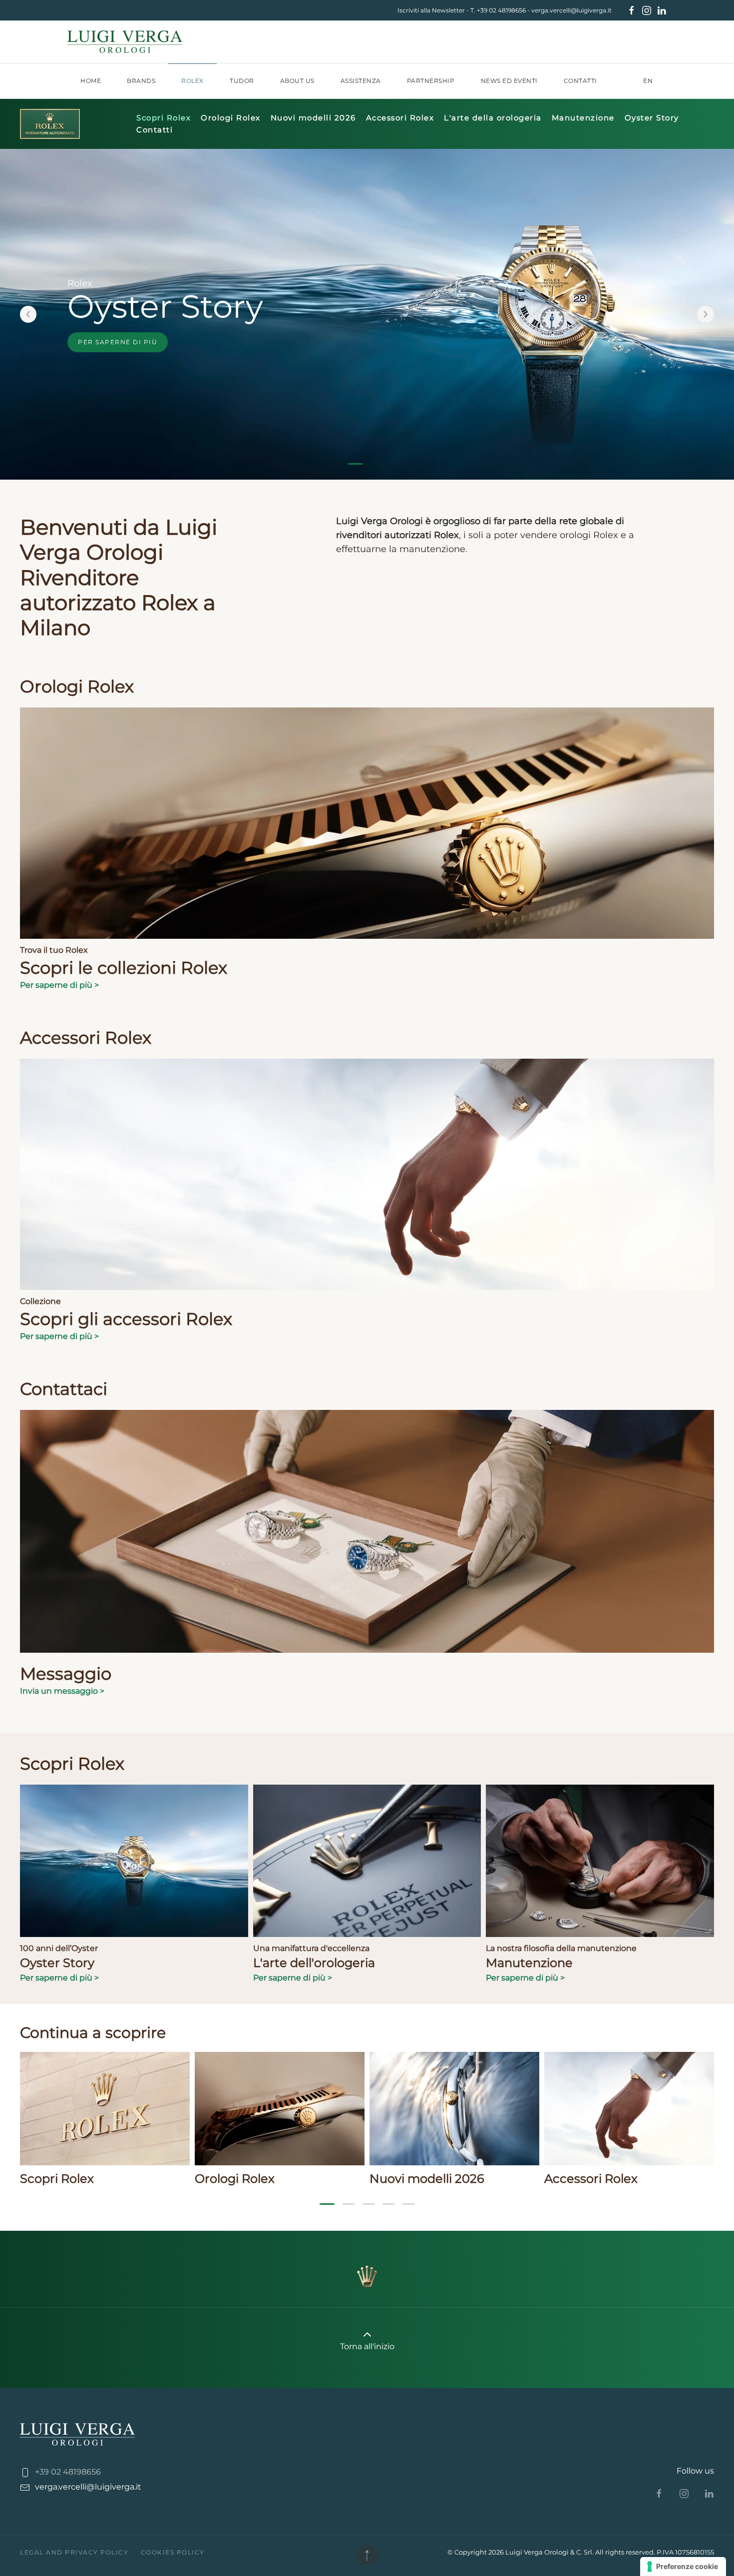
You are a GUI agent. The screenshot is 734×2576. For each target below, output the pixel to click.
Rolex (192, 81)
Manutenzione (583, 118)
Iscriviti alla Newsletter (431, 10)
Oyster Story (652, 118)
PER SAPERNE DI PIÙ (118, 341)
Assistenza (361, 81)
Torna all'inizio (367, 2346)
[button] (28, 314)
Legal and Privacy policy (74, 2552)
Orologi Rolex (231, 118)
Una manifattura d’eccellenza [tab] (401, 464)
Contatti (580, 81)
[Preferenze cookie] (683, 2567)
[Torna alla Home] (125, 42)
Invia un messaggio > (62, 1691)
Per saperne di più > (59, 985)
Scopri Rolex (164, 118)
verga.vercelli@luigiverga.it (571, 10)
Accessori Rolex (400, 118)
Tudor (242, 81)
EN (648, 81)
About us (297, 81)
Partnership (431, 81)
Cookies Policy (173, 2552)
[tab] (333, 464)
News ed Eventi (509, 81)
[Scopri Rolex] (50, 123)
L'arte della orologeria (493, 118)
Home (91, 81)
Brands (141, 81)
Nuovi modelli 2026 (313, 118)
